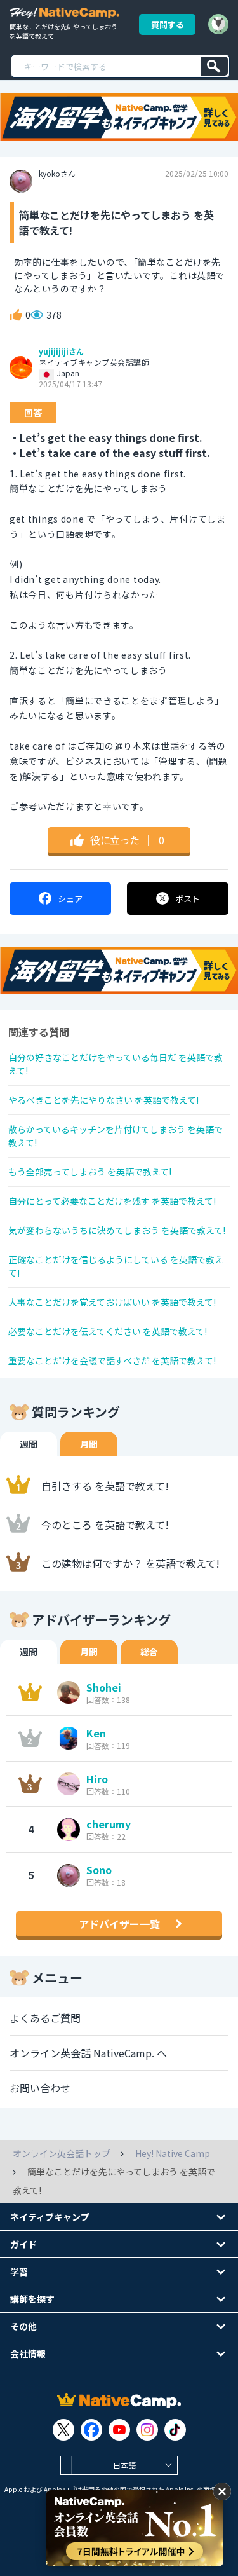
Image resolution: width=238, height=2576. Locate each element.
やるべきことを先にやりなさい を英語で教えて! (103, 1100)
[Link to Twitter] (63, 2430)
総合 (149, 1652)
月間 (89, 1444)
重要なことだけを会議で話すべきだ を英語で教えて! (112, 1360)
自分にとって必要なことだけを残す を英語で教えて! (112, 1201)
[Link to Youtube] (119, 2430)
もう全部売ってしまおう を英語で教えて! (90, 1172)
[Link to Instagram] (147, 2430)
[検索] (214, 66)
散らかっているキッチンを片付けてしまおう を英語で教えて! (116, 1136)
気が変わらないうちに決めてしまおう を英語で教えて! (117, 1230)
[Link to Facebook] (91, 2430)
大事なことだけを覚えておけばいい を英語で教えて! (112, 1302)
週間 (29, 1444)
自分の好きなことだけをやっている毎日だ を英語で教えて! (116, 1064)
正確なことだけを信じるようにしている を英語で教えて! (116, 1266)
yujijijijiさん (61, 352)
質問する (168, 24)
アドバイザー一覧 (119, 1924)
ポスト (188, 899)
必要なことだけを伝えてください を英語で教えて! (108, 1331)
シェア (70, 899)
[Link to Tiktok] (175, 2430)
